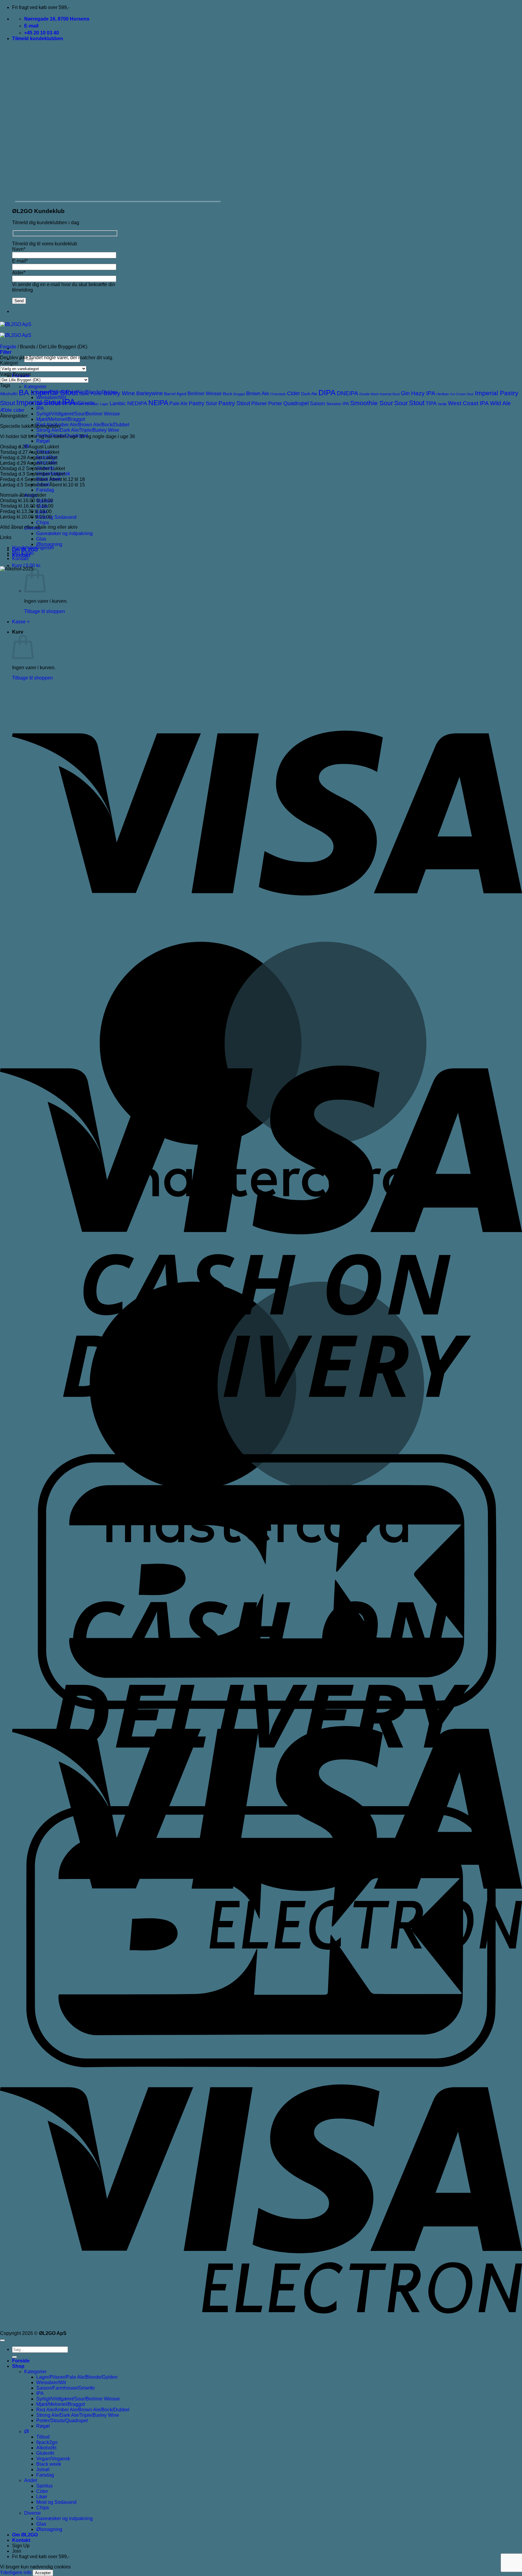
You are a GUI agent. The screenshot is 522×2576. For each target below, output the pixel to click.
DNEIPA (348, 393)
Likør (42, 2497)
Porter (275, 404)
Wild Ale (500, 403)
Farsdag (45, 490)
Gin (405, 393)
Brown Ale (258, 394)
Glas (41, 539)
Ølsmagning (49, 544)
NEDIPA (137, 403)
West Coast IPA (468, 403)
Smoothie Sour (372, 403)
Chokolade (278, 394)
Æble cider (12, 410)
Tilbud (43, 2437)
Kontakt (20, 558)
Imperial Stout (39, 403)
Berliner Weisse (205, 394)
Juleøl (43, 2469)
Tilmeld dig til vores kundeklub (45, 244)
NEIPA (158, 403)
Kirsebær (92, 404)
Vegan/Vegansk (53, 2459)
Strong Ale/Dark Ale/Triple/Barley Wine (78, 430)
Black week (49, 2464)
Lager (104, 404)
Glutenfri (45, 2453)
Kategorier (35, 387)
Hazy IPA (423, 393)
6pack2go (47, 2442)
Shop (18, 2366)
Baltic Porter (91, 394)
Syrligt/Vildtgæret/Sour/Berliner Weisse (78, 414)
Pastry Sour (203, 403)
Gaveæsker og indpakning (64, 533)
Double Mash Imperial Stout (380, 394)
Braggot (239, 394)
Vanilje (442, 404)
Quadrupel (296, 403)
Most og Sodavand (56, 517)
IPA (40, 408)
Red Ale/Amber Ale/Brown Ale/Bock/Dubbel (83, 425)
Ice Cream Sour (462, 394)
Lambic (118, 404)
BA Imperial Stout (48, 393)
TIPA (431, 404)
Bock (228, 394)
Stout (417, 403)
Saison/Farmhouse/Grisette (66, 2388)
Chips (43, 523)
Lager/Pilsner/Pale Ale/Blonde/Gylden (77, 2377)
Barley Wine (119, 393)
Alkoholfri (9, 394)
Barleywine (150, 393)
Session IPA (338, 404)
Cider (293, 393)
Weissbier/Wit (51, 2382)
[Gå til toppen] (2, 2340)
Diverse (32, 2513)
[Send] (14, 2357)
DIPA (327, 392)
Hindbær (443, 394)
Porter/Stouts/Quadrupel (62, 2421)
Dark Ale (309, 394)
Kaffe (80, 404)
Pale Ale (179, 404)
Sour (401, 403)
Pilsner (259, 404)
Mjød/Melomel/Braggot (61, 419)
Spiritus (44, 2486)
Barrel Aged (175, 394)
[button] (38, 39)
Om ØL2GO (25, 2535)
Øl (27, 2431)
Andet (31, 2480)
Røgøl (43, 441)
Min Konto (23, 553)
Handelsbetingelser (33, 548)
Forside (8, 347)
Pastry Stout (234, 403)
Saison (317, 404)
